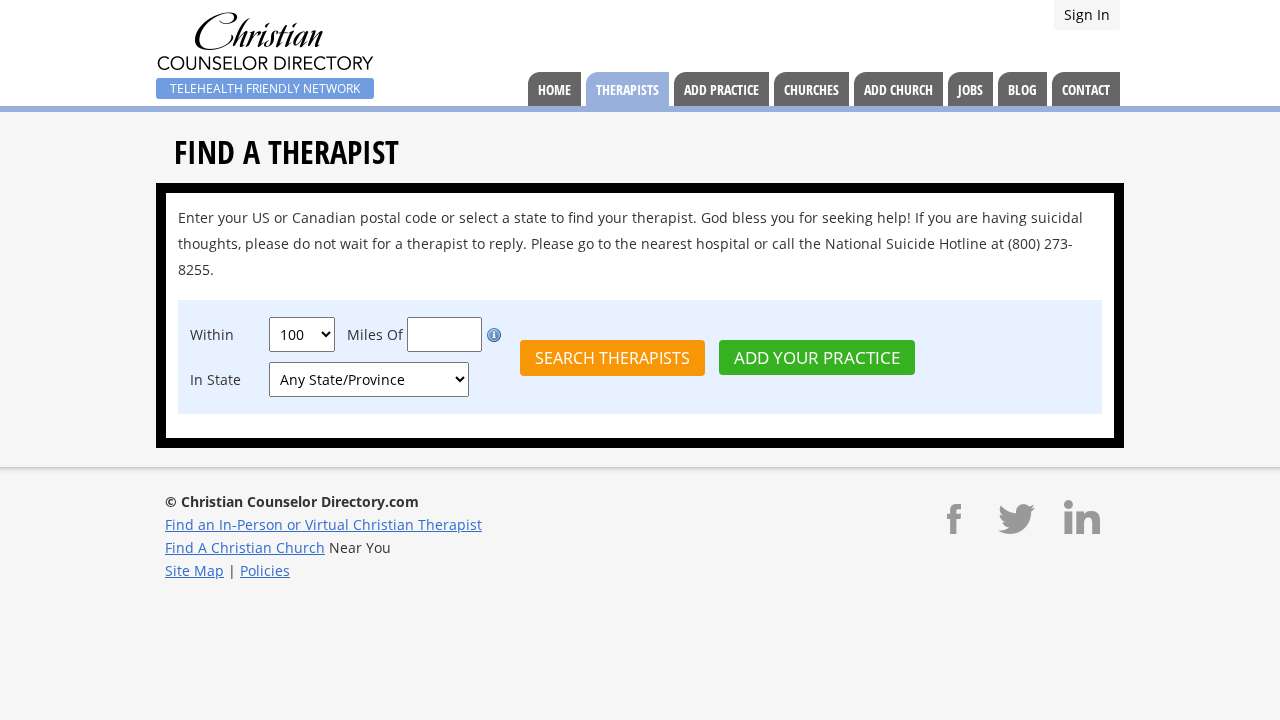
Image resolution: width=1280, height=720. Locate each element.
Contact (1086, 89)
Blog (1022, 89)
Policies (265, 570)
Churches (811, 89)
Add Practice (721, 89)
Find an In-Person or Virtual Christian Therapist (323, 524)
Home (554, 89)
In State (215, 379)
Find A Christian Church (245, 547)
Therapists (627, 89)
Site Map (194, 570)
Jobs (970, 89)
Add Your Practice (817, 357)
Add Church (898, 89)
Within (212, 334)
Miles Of (375, 334)
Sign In (1087, 14)
